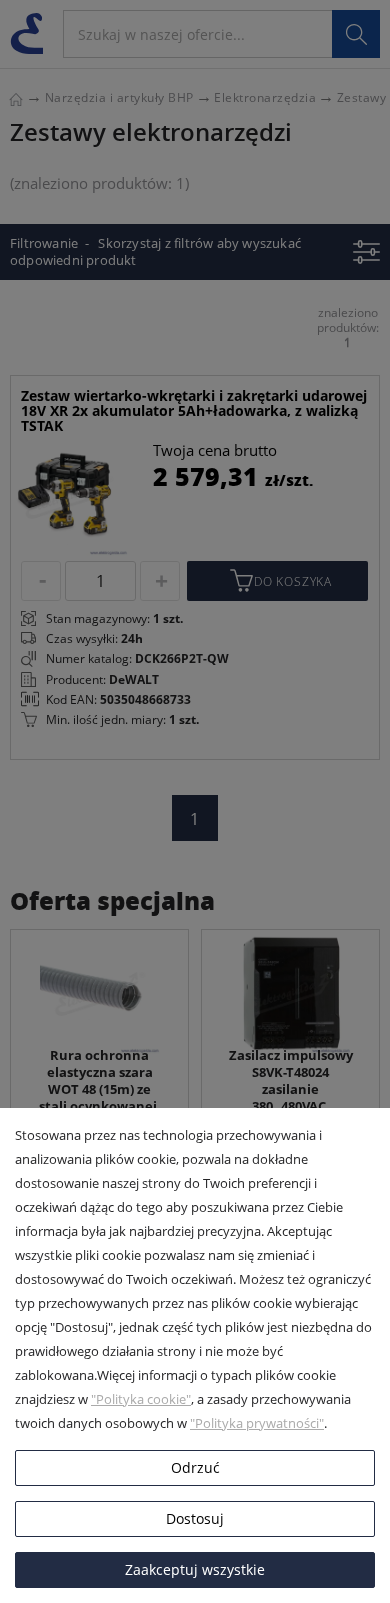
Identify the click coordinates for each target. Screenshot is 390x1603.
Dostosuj (195, 1518)
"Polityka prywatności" (257, 1423)
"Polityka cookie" (141, 1399)
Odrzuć (195, 1467)
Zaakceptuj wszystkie (195, 1569)
